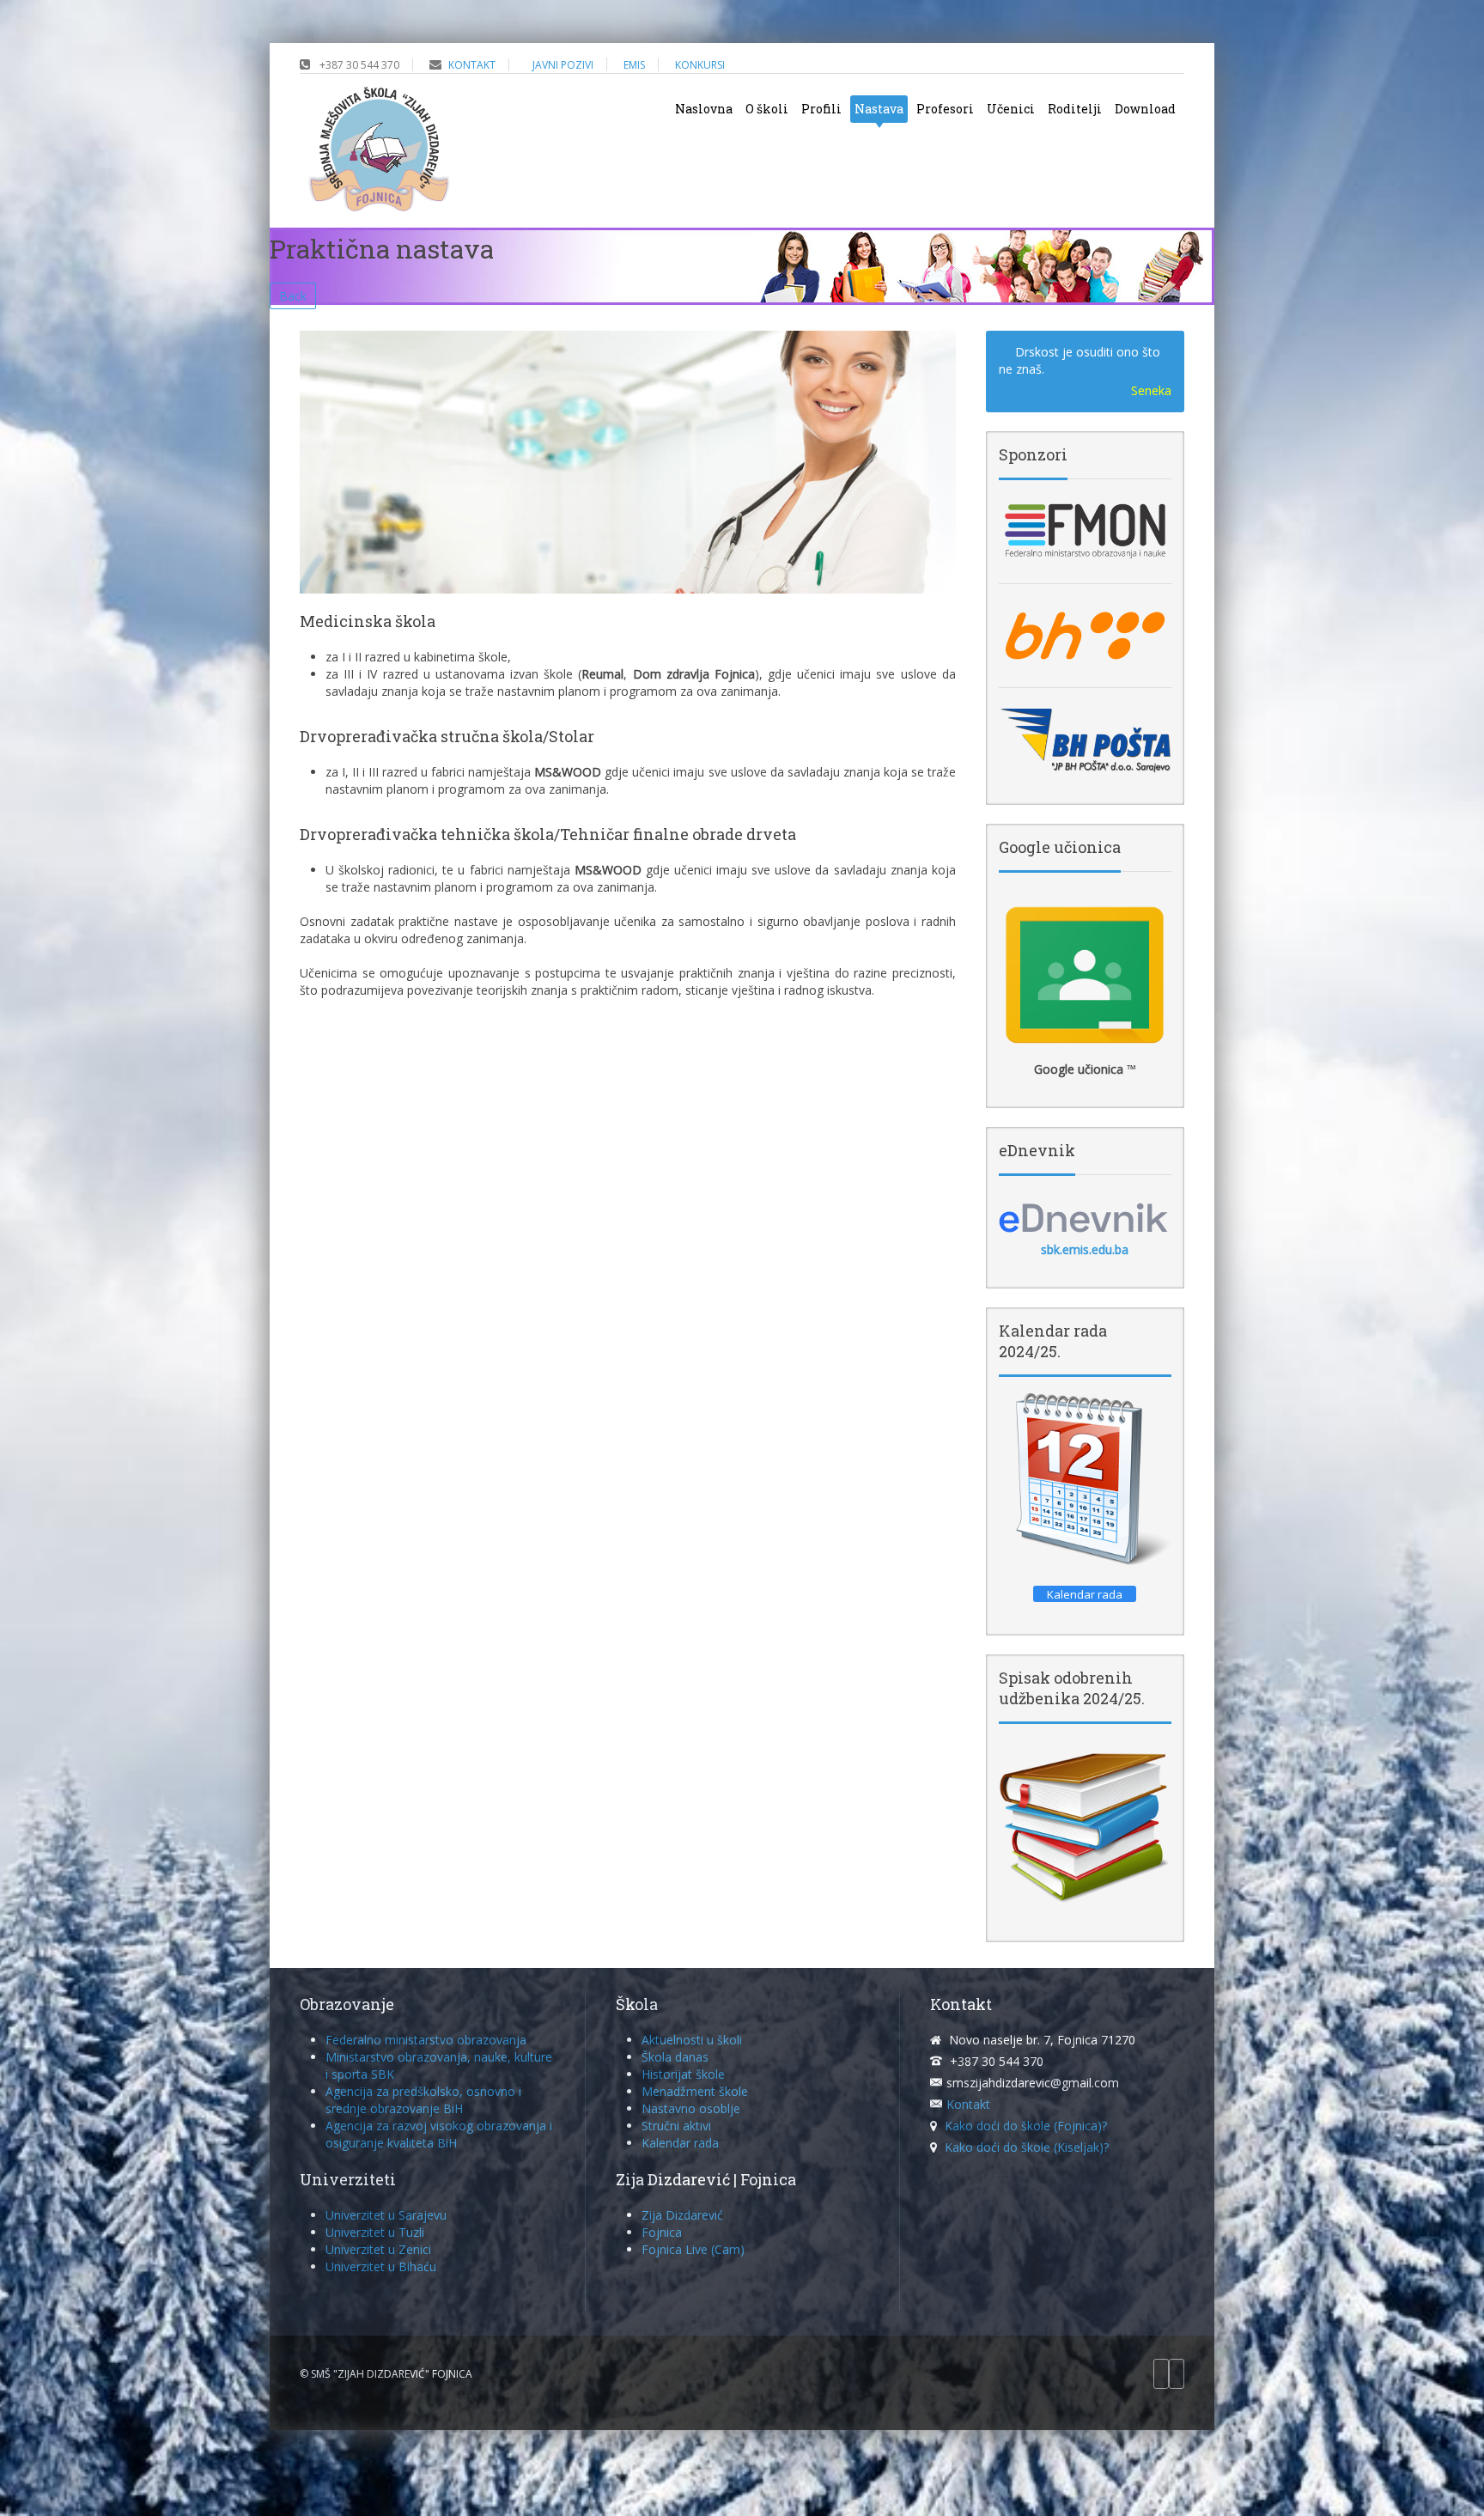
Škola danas (675, 2057)
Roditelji (1075, 109)
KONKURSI (700, 65)
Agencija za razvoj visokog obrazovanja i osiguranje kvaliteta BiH (439, 2134)
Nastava (879, 109)
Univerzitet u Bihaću (381, 2266)
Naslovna (704, 109)
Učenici (1011, 109)
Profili (821, 109)
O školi (767, 109)
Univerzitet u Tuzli (375, 2232)
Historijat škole (683, 2074)
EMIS (634, 65)
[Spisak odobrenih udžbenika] (1085, 1826)
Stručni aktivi (676, 2126)
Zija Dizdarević (682, 2215)
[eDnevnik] (1085, 1217)
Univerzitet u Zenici (378, 2249)
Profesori (945, 109)
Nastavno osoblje (691, 2108)
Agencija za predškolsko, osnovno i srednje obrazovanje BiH (423, 2100)
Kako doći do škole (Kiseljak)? (1027, 2147)
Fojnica (662, 2232)
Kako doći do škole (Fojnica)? (1026, 2126)
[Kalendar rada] (1085, 1480)
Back (293, 296)
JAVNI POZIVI (563, 65)
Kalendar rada (680, 2143)
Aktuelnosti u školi (692, 2040)
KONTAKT (472, 65)
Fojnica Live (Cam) (693, 2249)
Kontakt (968, 2104)
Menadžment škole (695, 2091)
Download (1145, 109)
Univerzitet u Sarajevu (386, 2215)
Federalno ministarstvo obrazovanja (426, 2040)
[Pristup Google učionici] (1085, 975)
